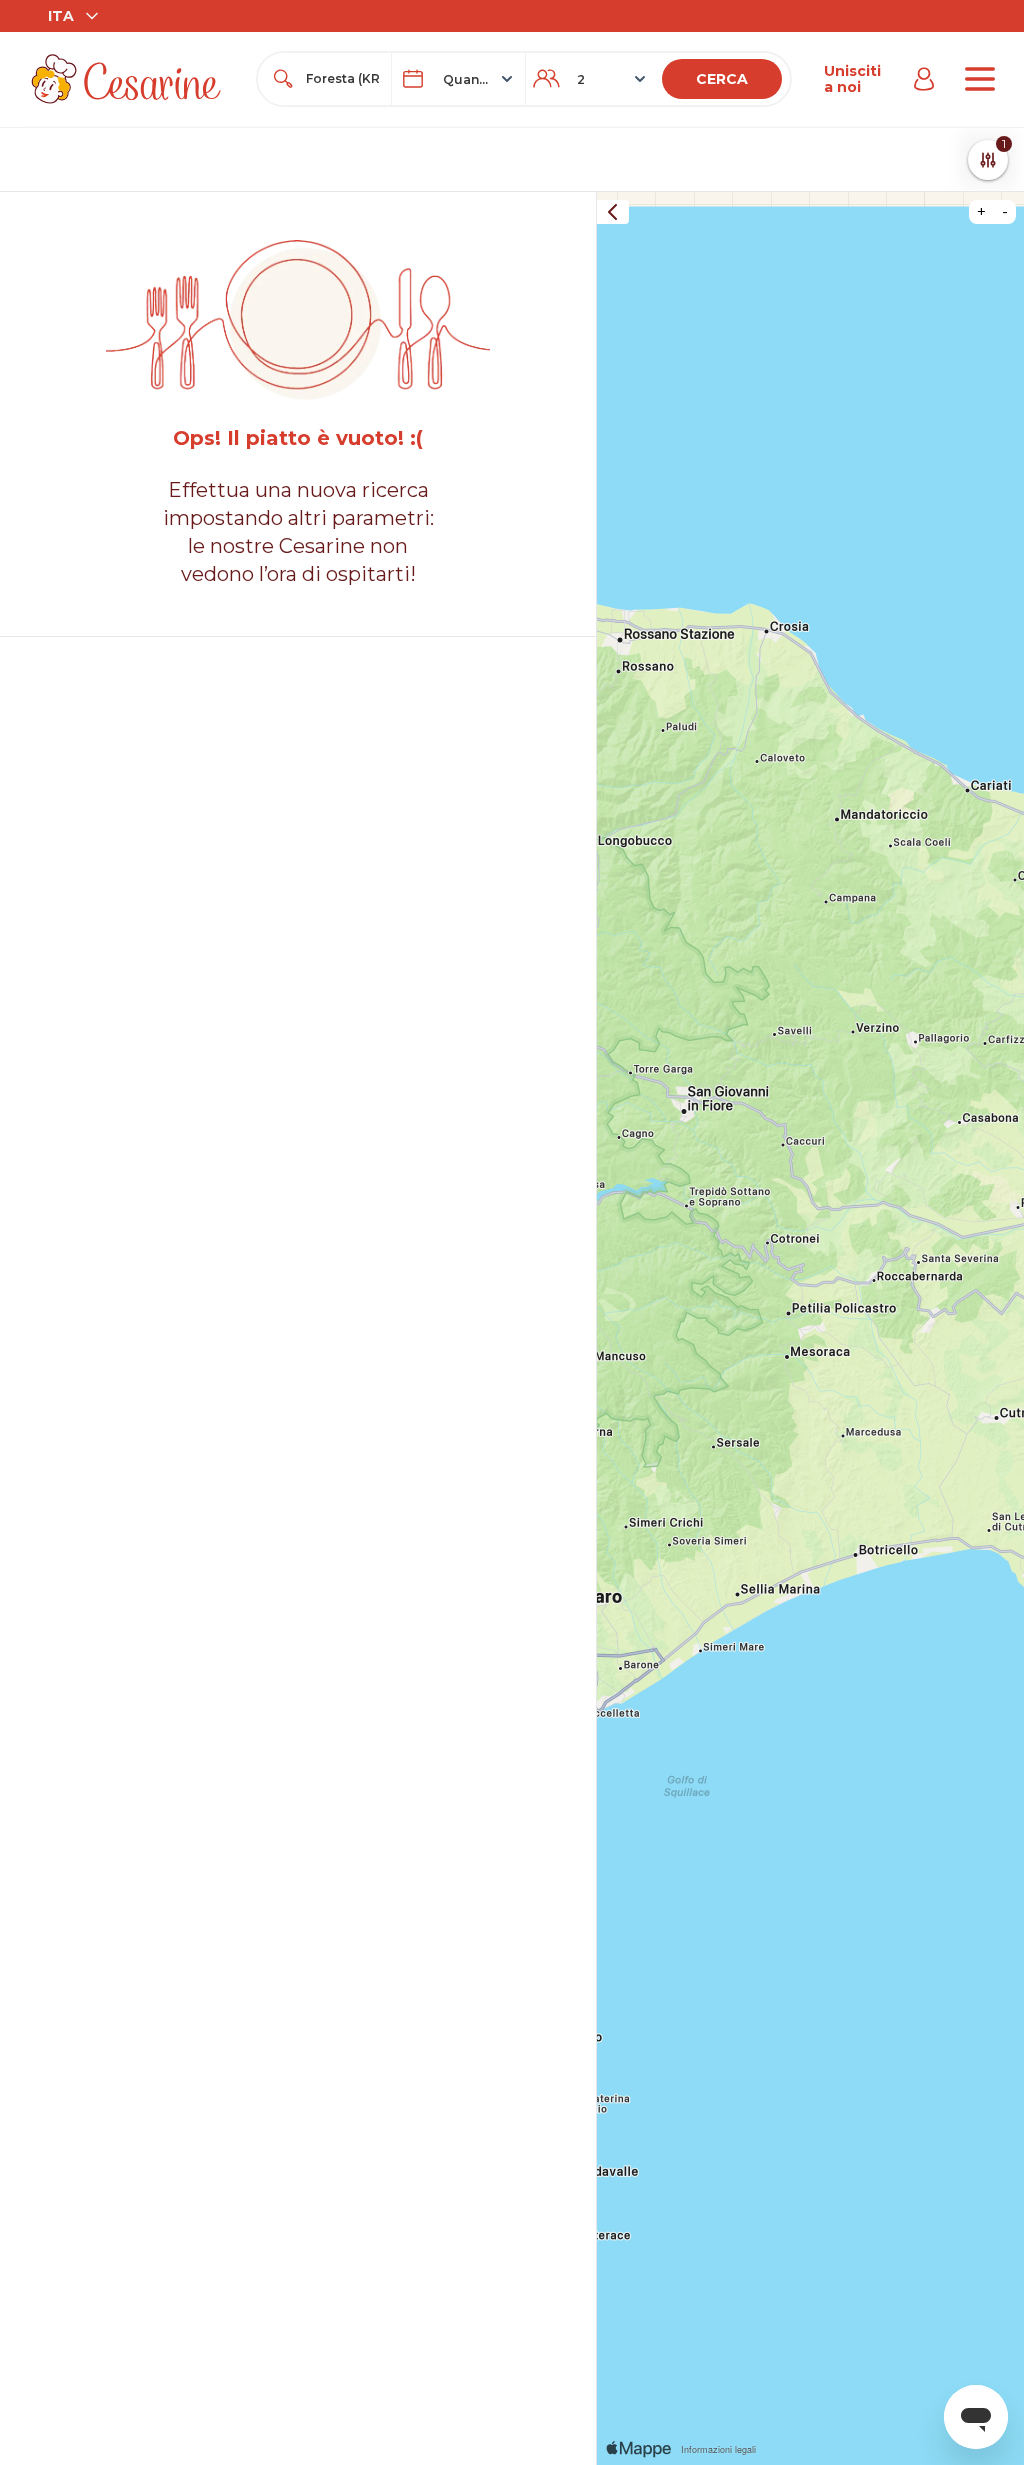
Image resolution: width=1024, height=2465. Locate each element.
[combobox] (342, 79)
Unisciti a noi (852, 79)
